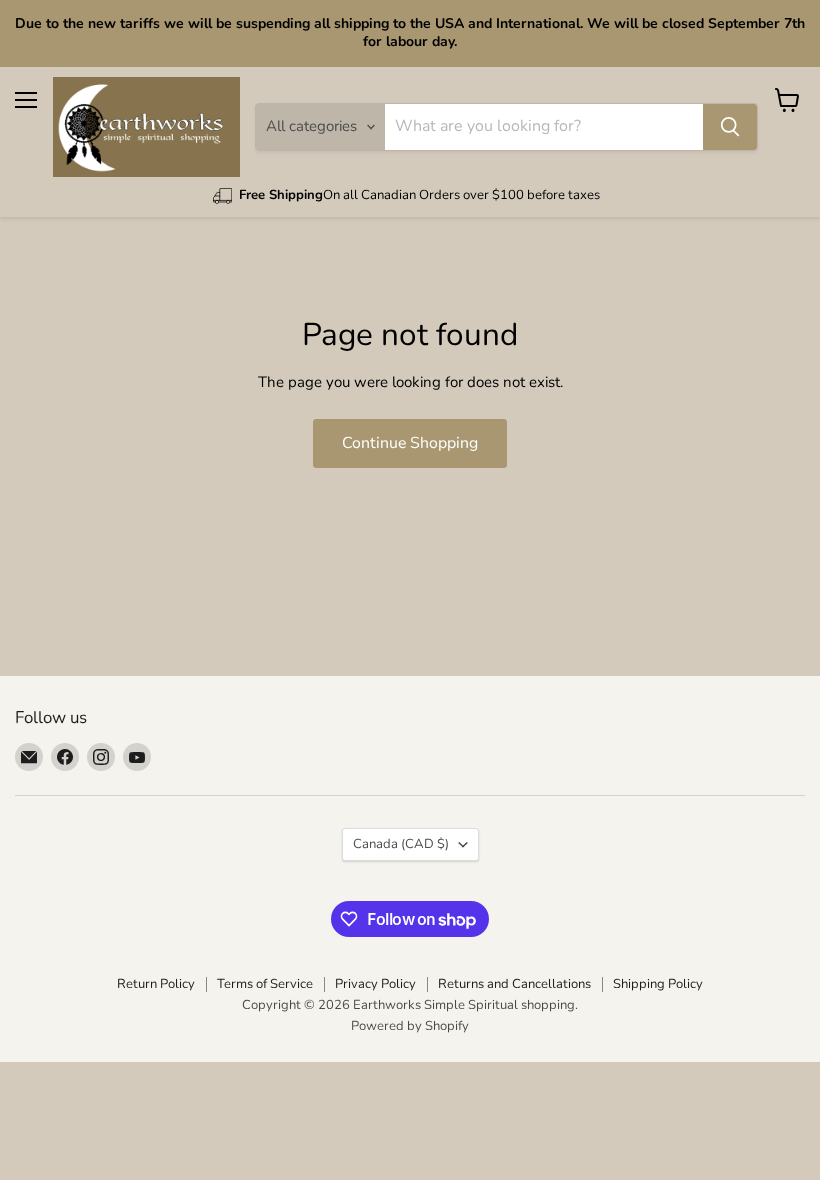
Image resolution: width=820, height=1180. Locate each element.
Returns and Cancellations (514, 984)
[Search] (730, 127)
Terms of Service (265, 984)
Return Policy (156, 984)
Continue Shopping (410, 443)
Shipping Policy (658, 984)
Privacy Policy (375, 984)
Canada (401, 844)
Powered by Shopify (410, 1026)
